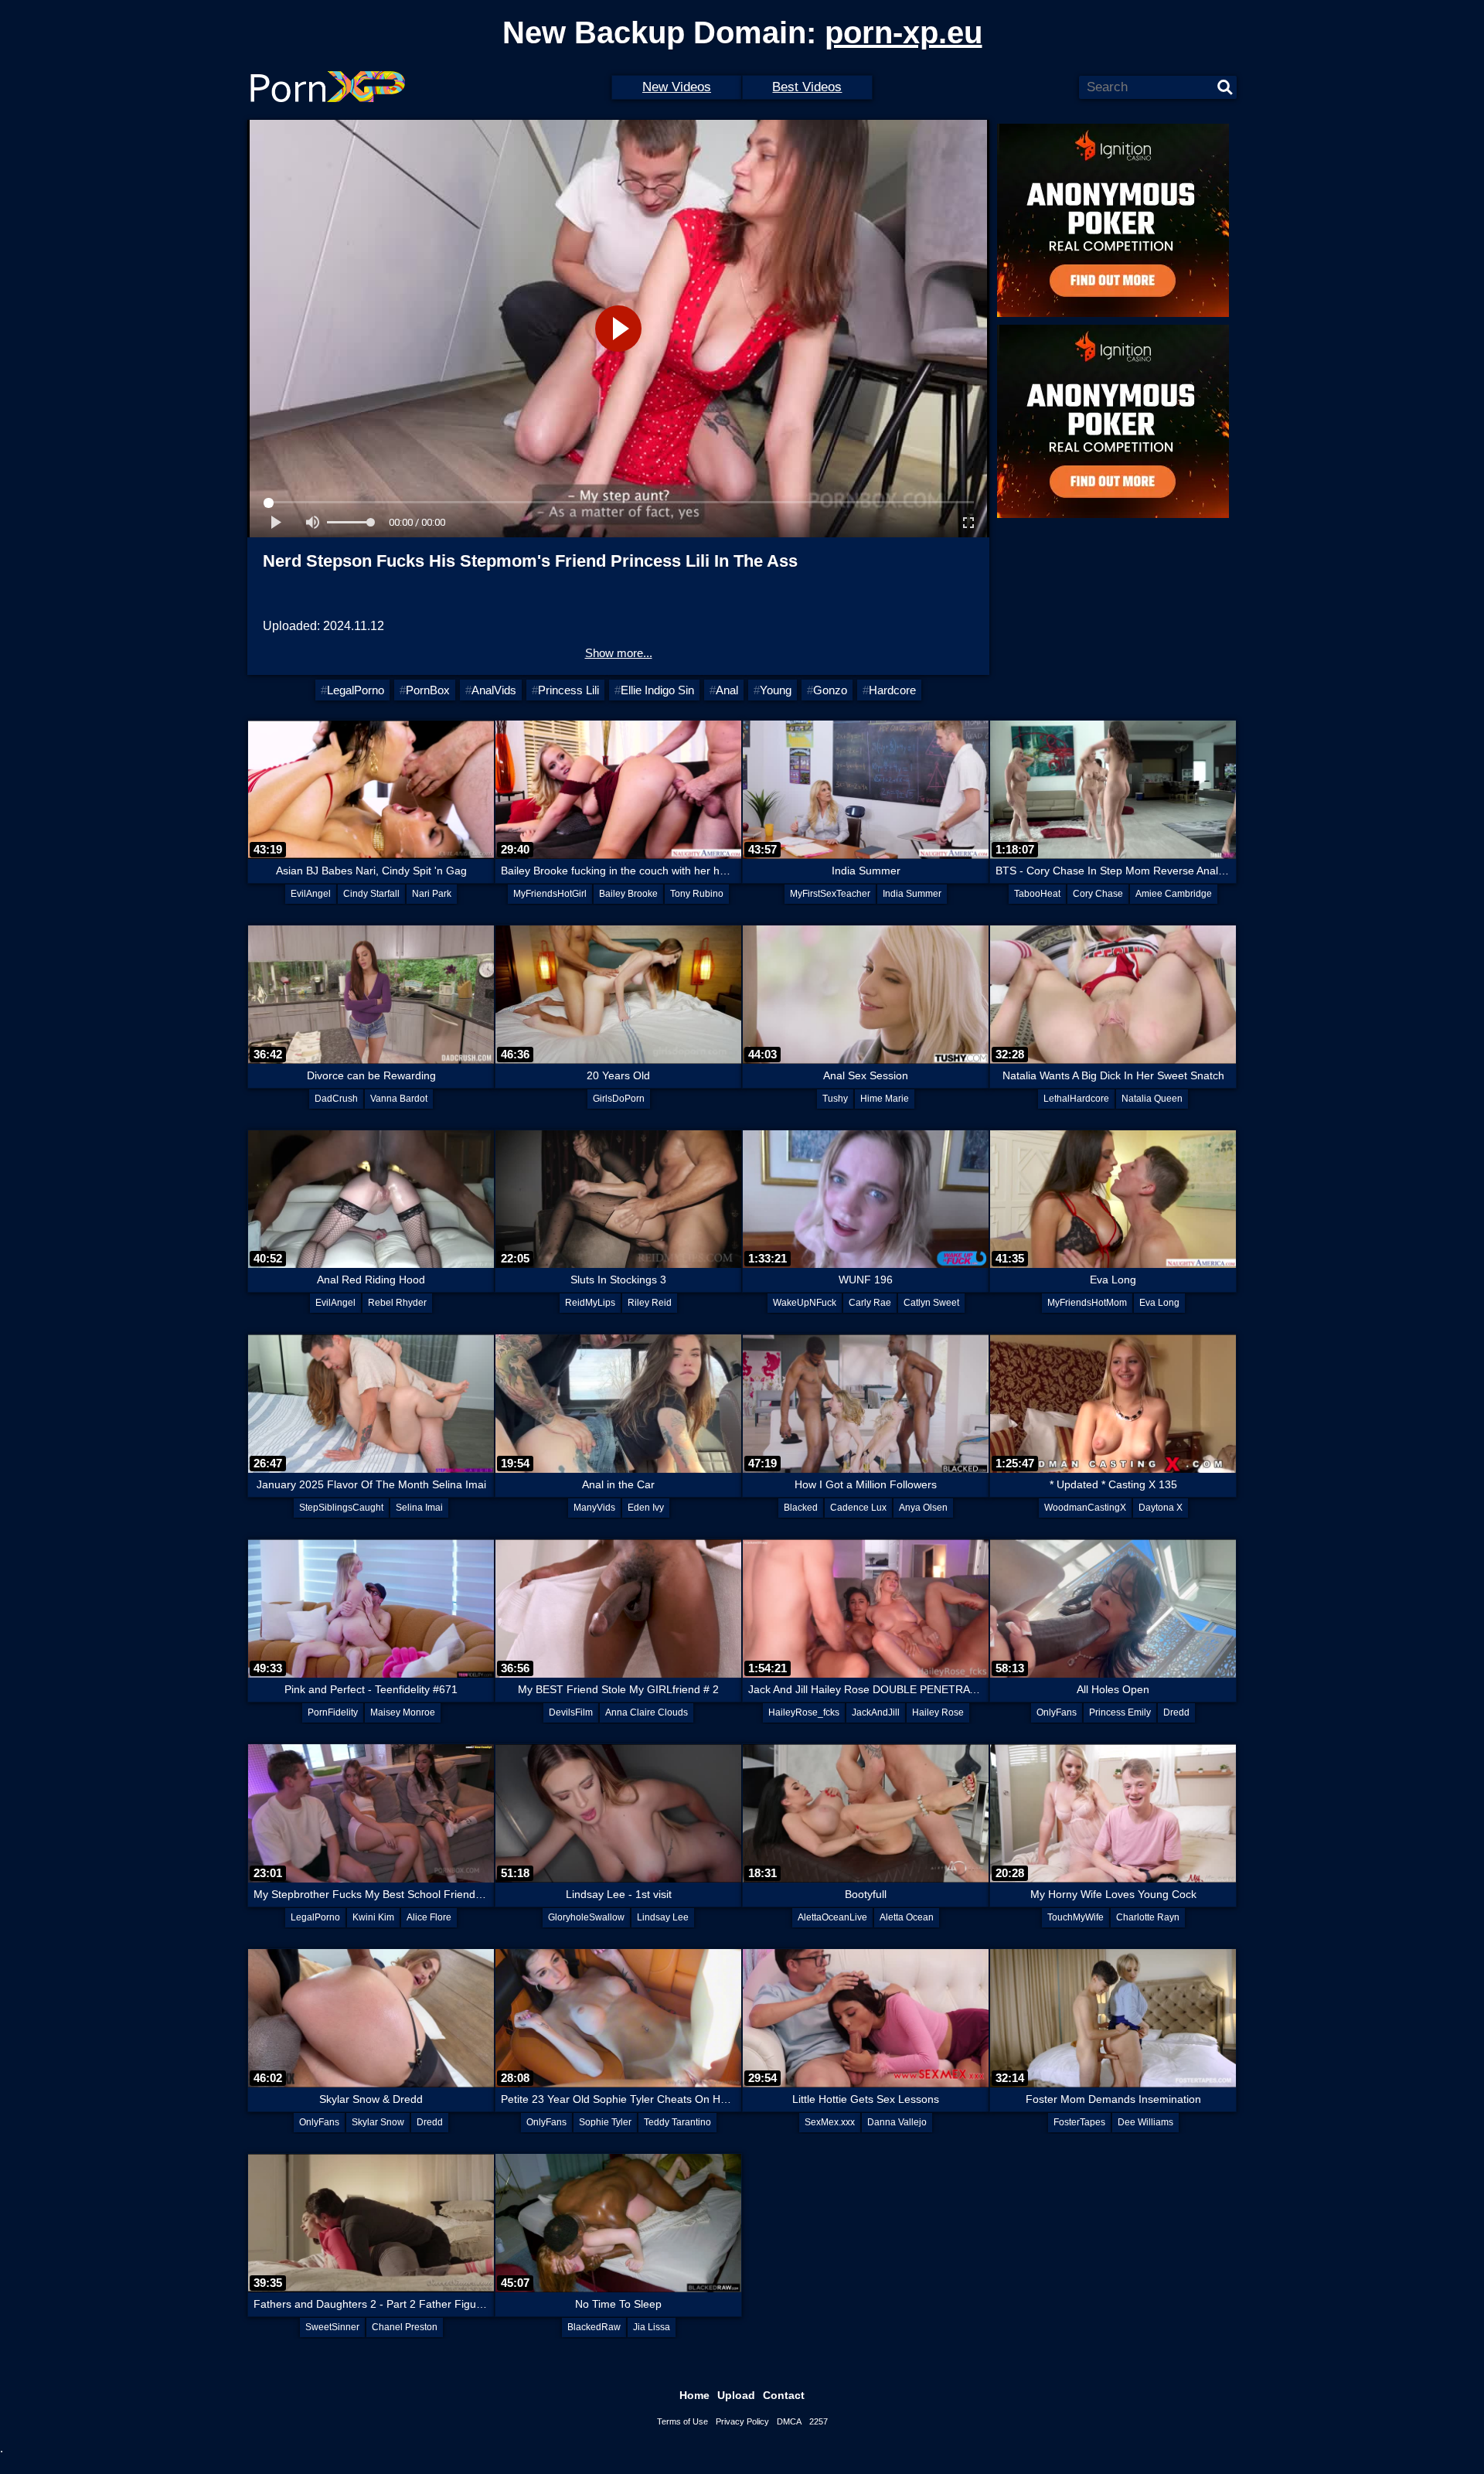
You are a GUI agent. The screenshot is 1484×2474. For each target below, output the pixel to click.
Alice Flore (429, 1917)
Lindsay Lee (663, 1917)
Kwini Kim (373, 1917)
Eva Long (1159, 1303)
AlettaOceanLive (832, 1917)
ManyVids (594, 1508)
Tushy (835, 1099)
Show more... (619, 653)
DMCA (789, 2421)
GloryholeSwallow (586, 1917)
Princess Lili (568, 690)
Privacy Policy (742, 2421)
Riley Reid (650, 1303)
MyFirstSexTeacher (830, 894)
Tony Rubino (697, 894)
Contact (784, 2395)
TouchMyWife (1076, 1917)
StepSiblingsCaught (341, 1508)
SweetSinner (332, 2327)
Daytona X (1161, 1508)
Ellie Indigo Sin (657, 690)
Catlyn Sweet (931, 1303)
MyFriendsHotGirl (550, 894)
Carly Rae (870, 1303)
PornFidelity (333, 1712)
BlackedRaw (594, 2327)
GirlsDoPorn (619, 1099)
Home (694, 2395)
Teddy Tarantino (677, 2122)
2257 (819, 2421)
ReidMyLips (590, 1303)
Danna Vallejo (897, 2122)
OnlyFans (1057, 1712)
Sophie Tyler (605, 2122)
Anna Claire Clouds (647, 1712)
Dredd (1176, 1712)
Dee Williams (1145, 2122)
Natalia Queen (1152, 1099)
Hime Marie (885, 1099)
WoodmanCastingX (1085, 1508)
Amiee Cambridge (1174, 894)
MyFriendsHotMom (1087, 1303)
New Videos (677, 87)
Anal (727, 690)
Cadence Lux (858, 1508)
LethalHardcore (1076, 1099)
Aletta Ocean (907, 1917)
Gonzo (830, 690)
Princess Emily (1120, 1712)
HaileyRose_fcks (804, 1712)
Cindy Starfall (371, 894)
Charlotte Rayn (1148, 1917)
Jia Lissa (652, 2327)
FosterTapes (1079, 2122)
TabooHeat (1037, 894)
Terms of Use (682, 2421)
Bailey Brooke (628, 894)
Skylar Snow (378, 2122)
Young (776, 690)
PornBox (428, 690)
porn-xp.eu (904, 32)
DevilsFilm (571, 1712)
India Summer (912, 894)
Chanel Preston (405, 2327)
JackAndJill (876, 1712)
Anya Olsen (923, 1508)
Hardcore (892, 690)
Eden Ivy (646, 1508)
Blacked (801, 1508)
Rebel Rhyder (397, 1303)
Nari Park (432, 894)
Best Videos (807, 87)
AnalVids (494, 690)
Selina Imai (419, 1508)
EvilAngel (311, 894)
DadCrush (336, 1099)
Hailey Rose (938, 1712)
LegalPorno (356, 690)
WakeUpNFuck (805, 1303)
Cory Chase (1098, 894)
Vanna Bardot (399, 1099)
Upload (736, 2395)
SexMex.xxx (830, 2122)
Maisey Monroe (403, 1712)
